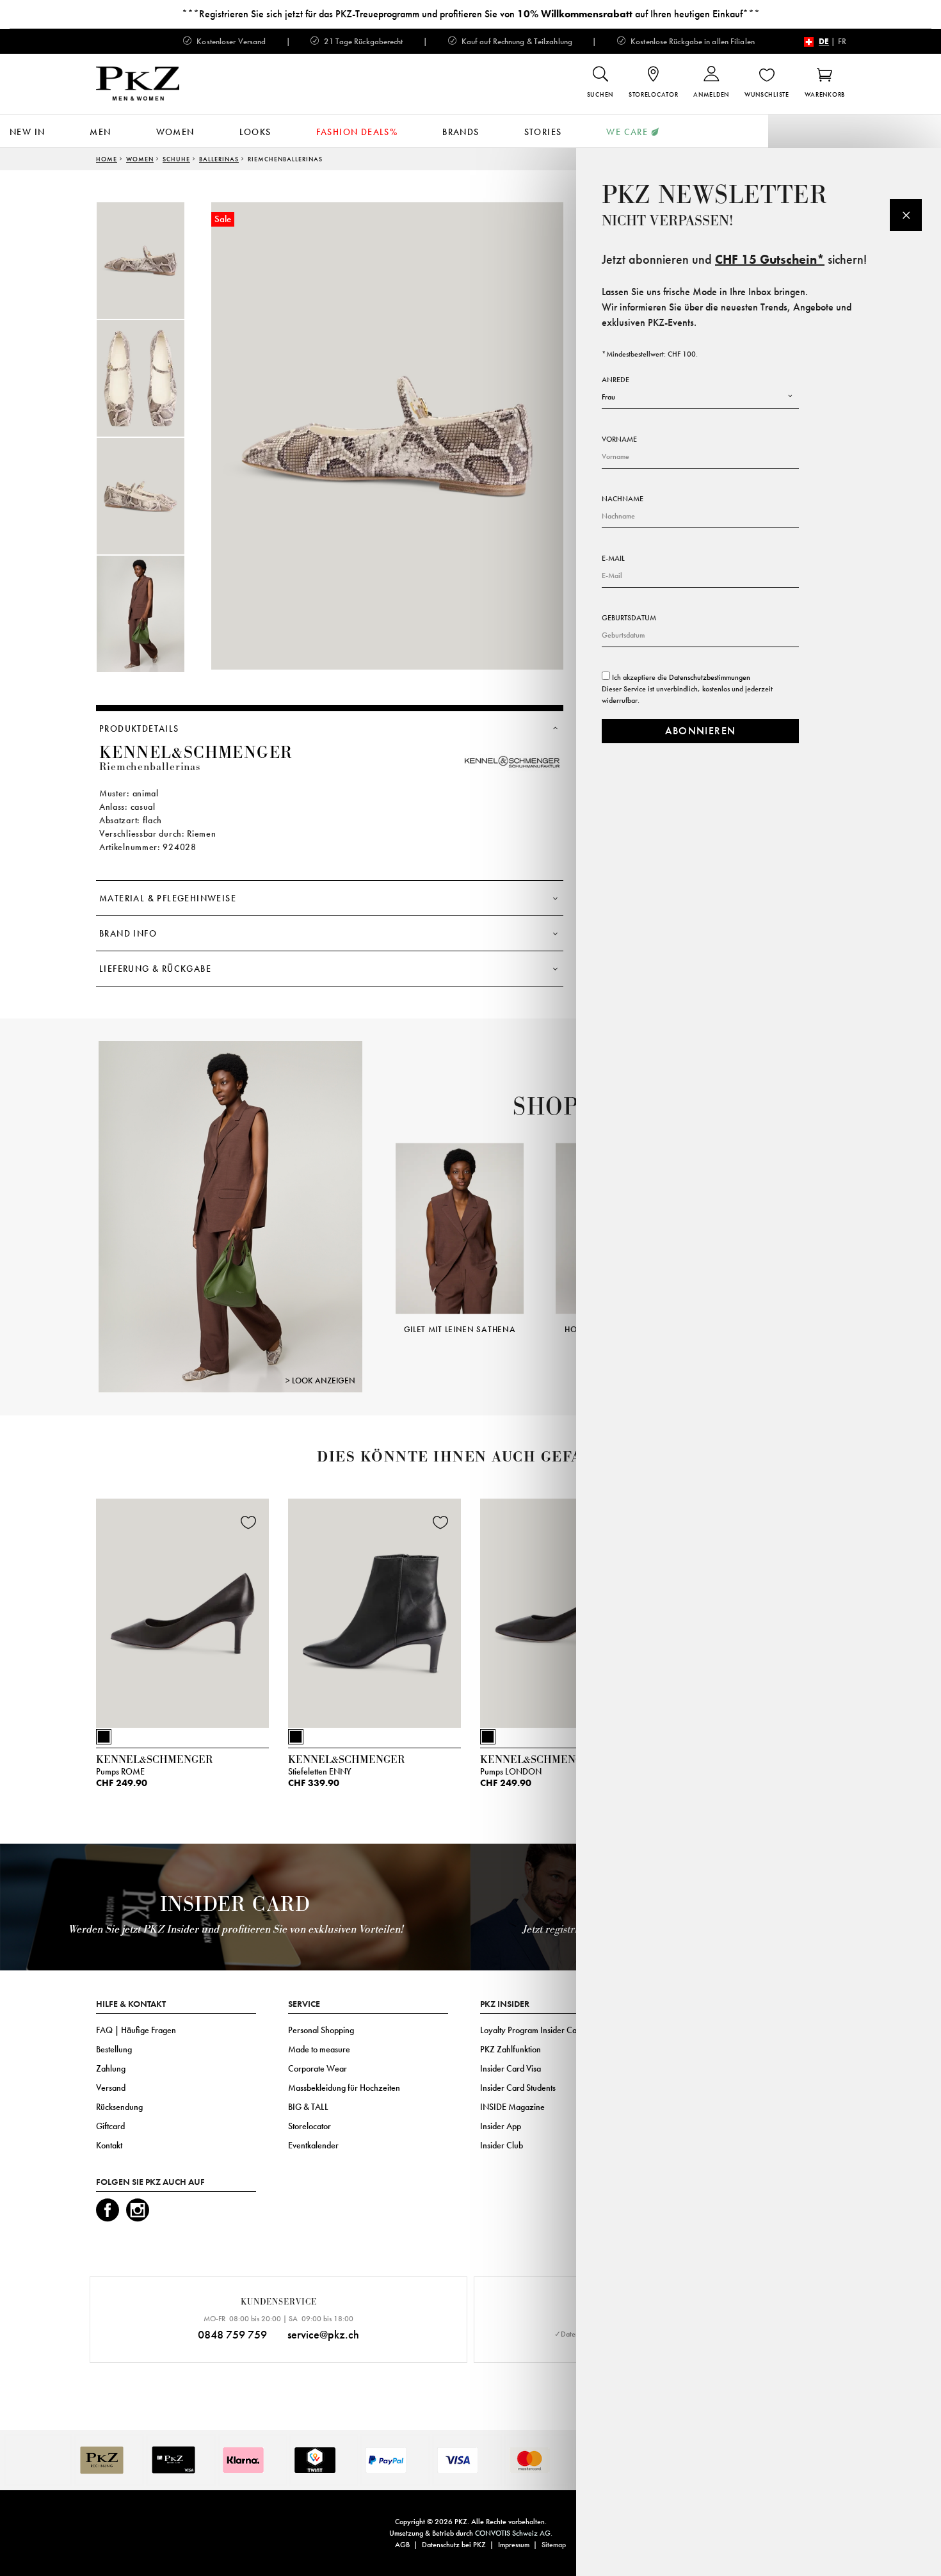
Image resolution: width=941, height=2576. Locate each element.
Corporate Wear (318, 2068)
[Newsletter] (906, 215)
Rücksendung (119, 2107)
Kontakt (109, 2145)
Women (175, 132)
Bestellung (114, 2049)
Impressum (514, 2545)
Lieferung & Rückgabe (155, 969)
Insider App (501, 2126)
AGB (402, 2545)
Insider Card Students (518, 2088)
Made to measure (319, 2049)
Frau (608, 397)
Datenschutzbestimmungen (710, 677)
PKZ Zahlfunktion (511, 2049)
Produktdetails (139, 729)
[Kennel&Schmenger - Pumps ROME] (182, 1611)
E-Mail (613, 558)
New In (27, 132)
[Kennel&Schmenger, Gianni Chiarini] (230, 1216)
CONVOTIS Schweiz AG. (514, 2533)
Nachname (623, 499)
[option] (154, 261)
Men (100, 132)
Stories (543, 132)
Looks (255, 132)
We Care (627, 132)
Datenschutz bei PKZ (454, 2545)
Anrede (615, 380)
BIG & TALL (308, 2107)
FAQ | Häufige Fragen (136, 2030)
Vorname (619, 439)
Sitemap (554, 2545)
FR (842, 41)
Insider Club (502, 2145)
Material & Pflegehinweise (168, 898)
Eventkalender (313, 2145)
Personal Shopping (321, 2030)
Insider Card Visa (511, 2068)
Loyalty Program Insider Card (532, 2030)
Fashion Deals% (357, 132)
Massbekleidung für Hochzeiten (344, 2088)
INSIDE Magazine (512, 2107)
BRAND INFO (128, 933)
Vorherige (380, 1220)
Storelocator (310, 2126)
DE (824, 41)
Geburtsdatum (629, 618)
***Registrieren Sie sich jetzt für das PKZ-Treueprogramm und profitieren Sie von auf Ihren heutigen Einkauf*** (471, 14)
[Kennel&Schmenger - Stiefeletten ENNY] (374, 1611)
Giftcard (110, 2126)
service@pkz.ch (323, 2334)
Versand (111, 2088)
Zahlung (111, 2068)
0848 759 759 (232, 2334)
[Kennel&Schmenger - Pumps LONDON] (567, 1611)
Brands (461, 132)
